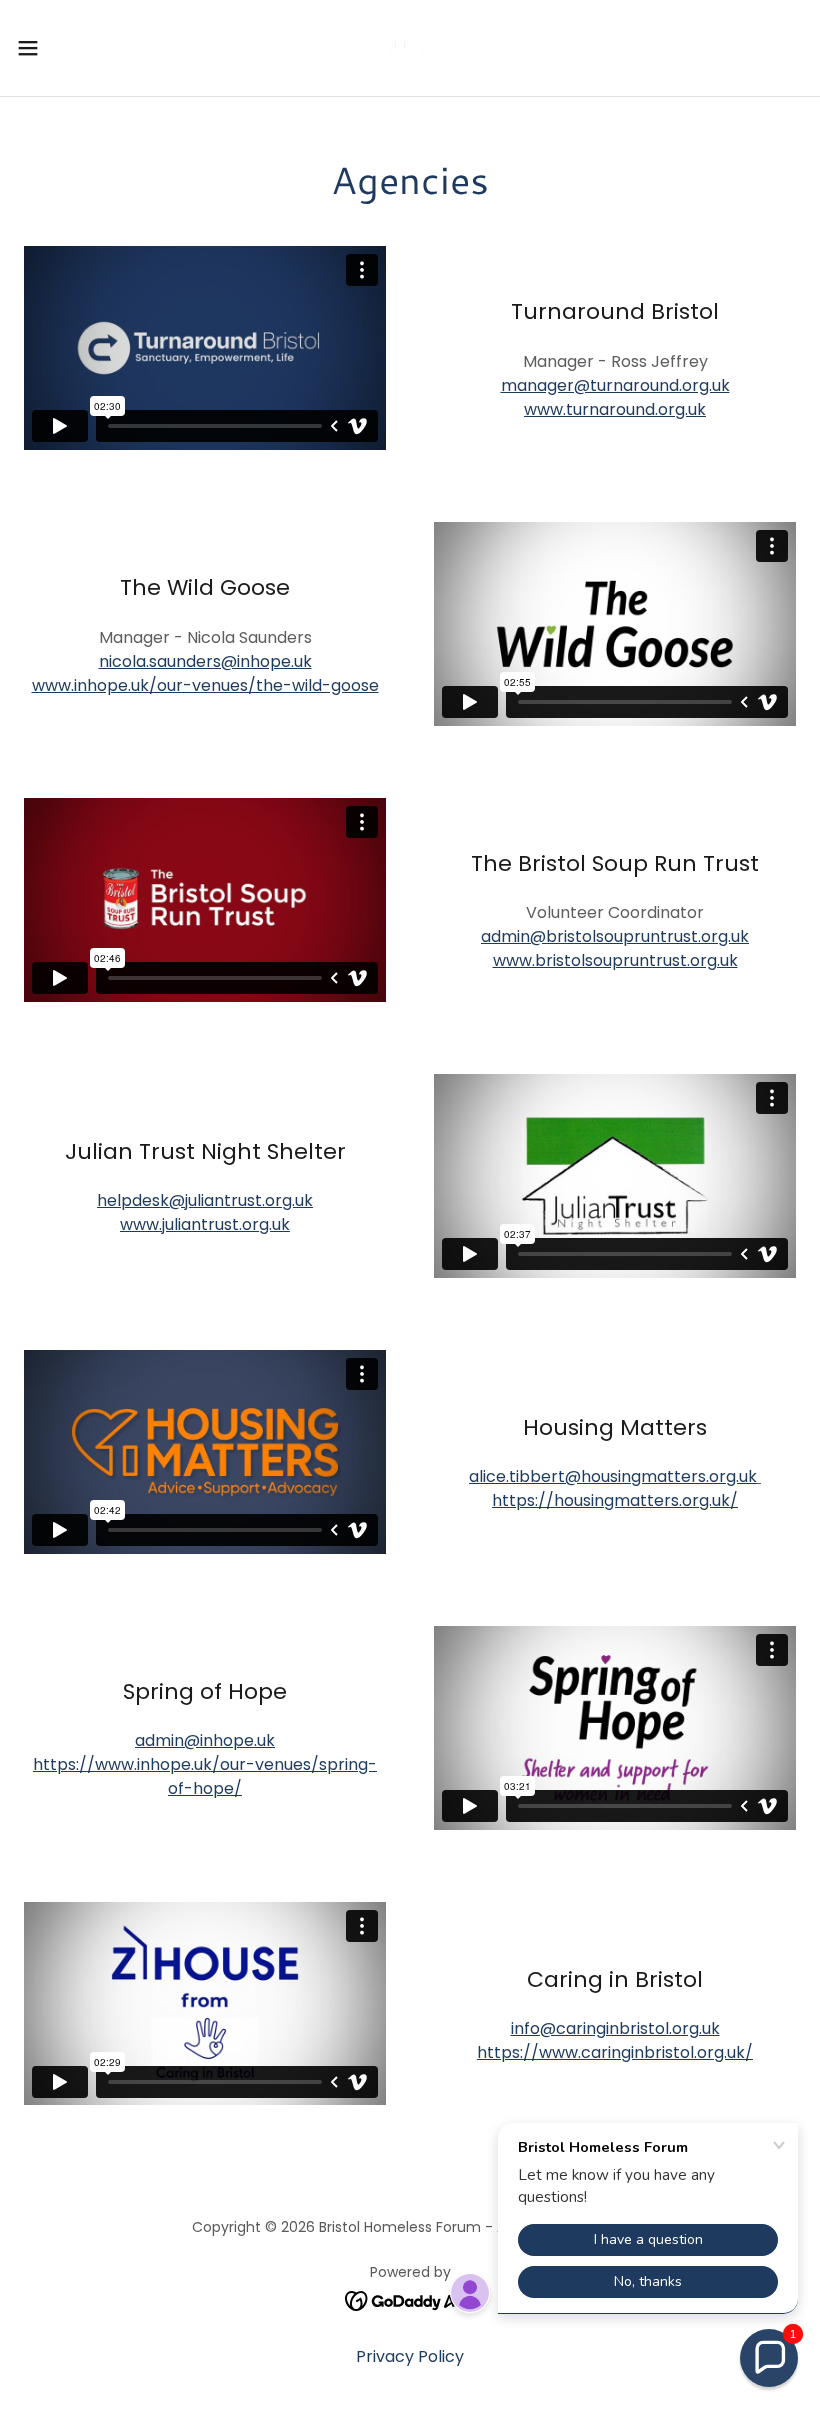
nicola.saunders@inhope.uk (205, 661)
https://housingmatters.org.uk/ (615, 1500)
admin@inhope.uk (205, 1740)
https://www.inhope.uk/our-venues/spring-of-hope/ (205, 1776)
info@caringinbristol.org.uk (615, 2028)
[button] (68, 48)
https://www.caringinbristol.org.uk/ (615, 2052)
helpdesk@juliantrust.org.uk (205, 1200)
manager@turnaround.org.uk (615, 385)
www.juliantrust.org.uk (205, 1224)
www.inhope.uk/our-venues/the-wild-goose (205, 685)
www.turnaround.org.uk (615, 409)
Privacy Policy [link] (410, 2356)
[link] (410, 48)
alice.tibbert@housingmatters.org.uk (613, 1476)
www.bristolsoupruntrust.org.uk (615, 960)
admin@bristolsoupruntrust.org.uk (615, 936)
